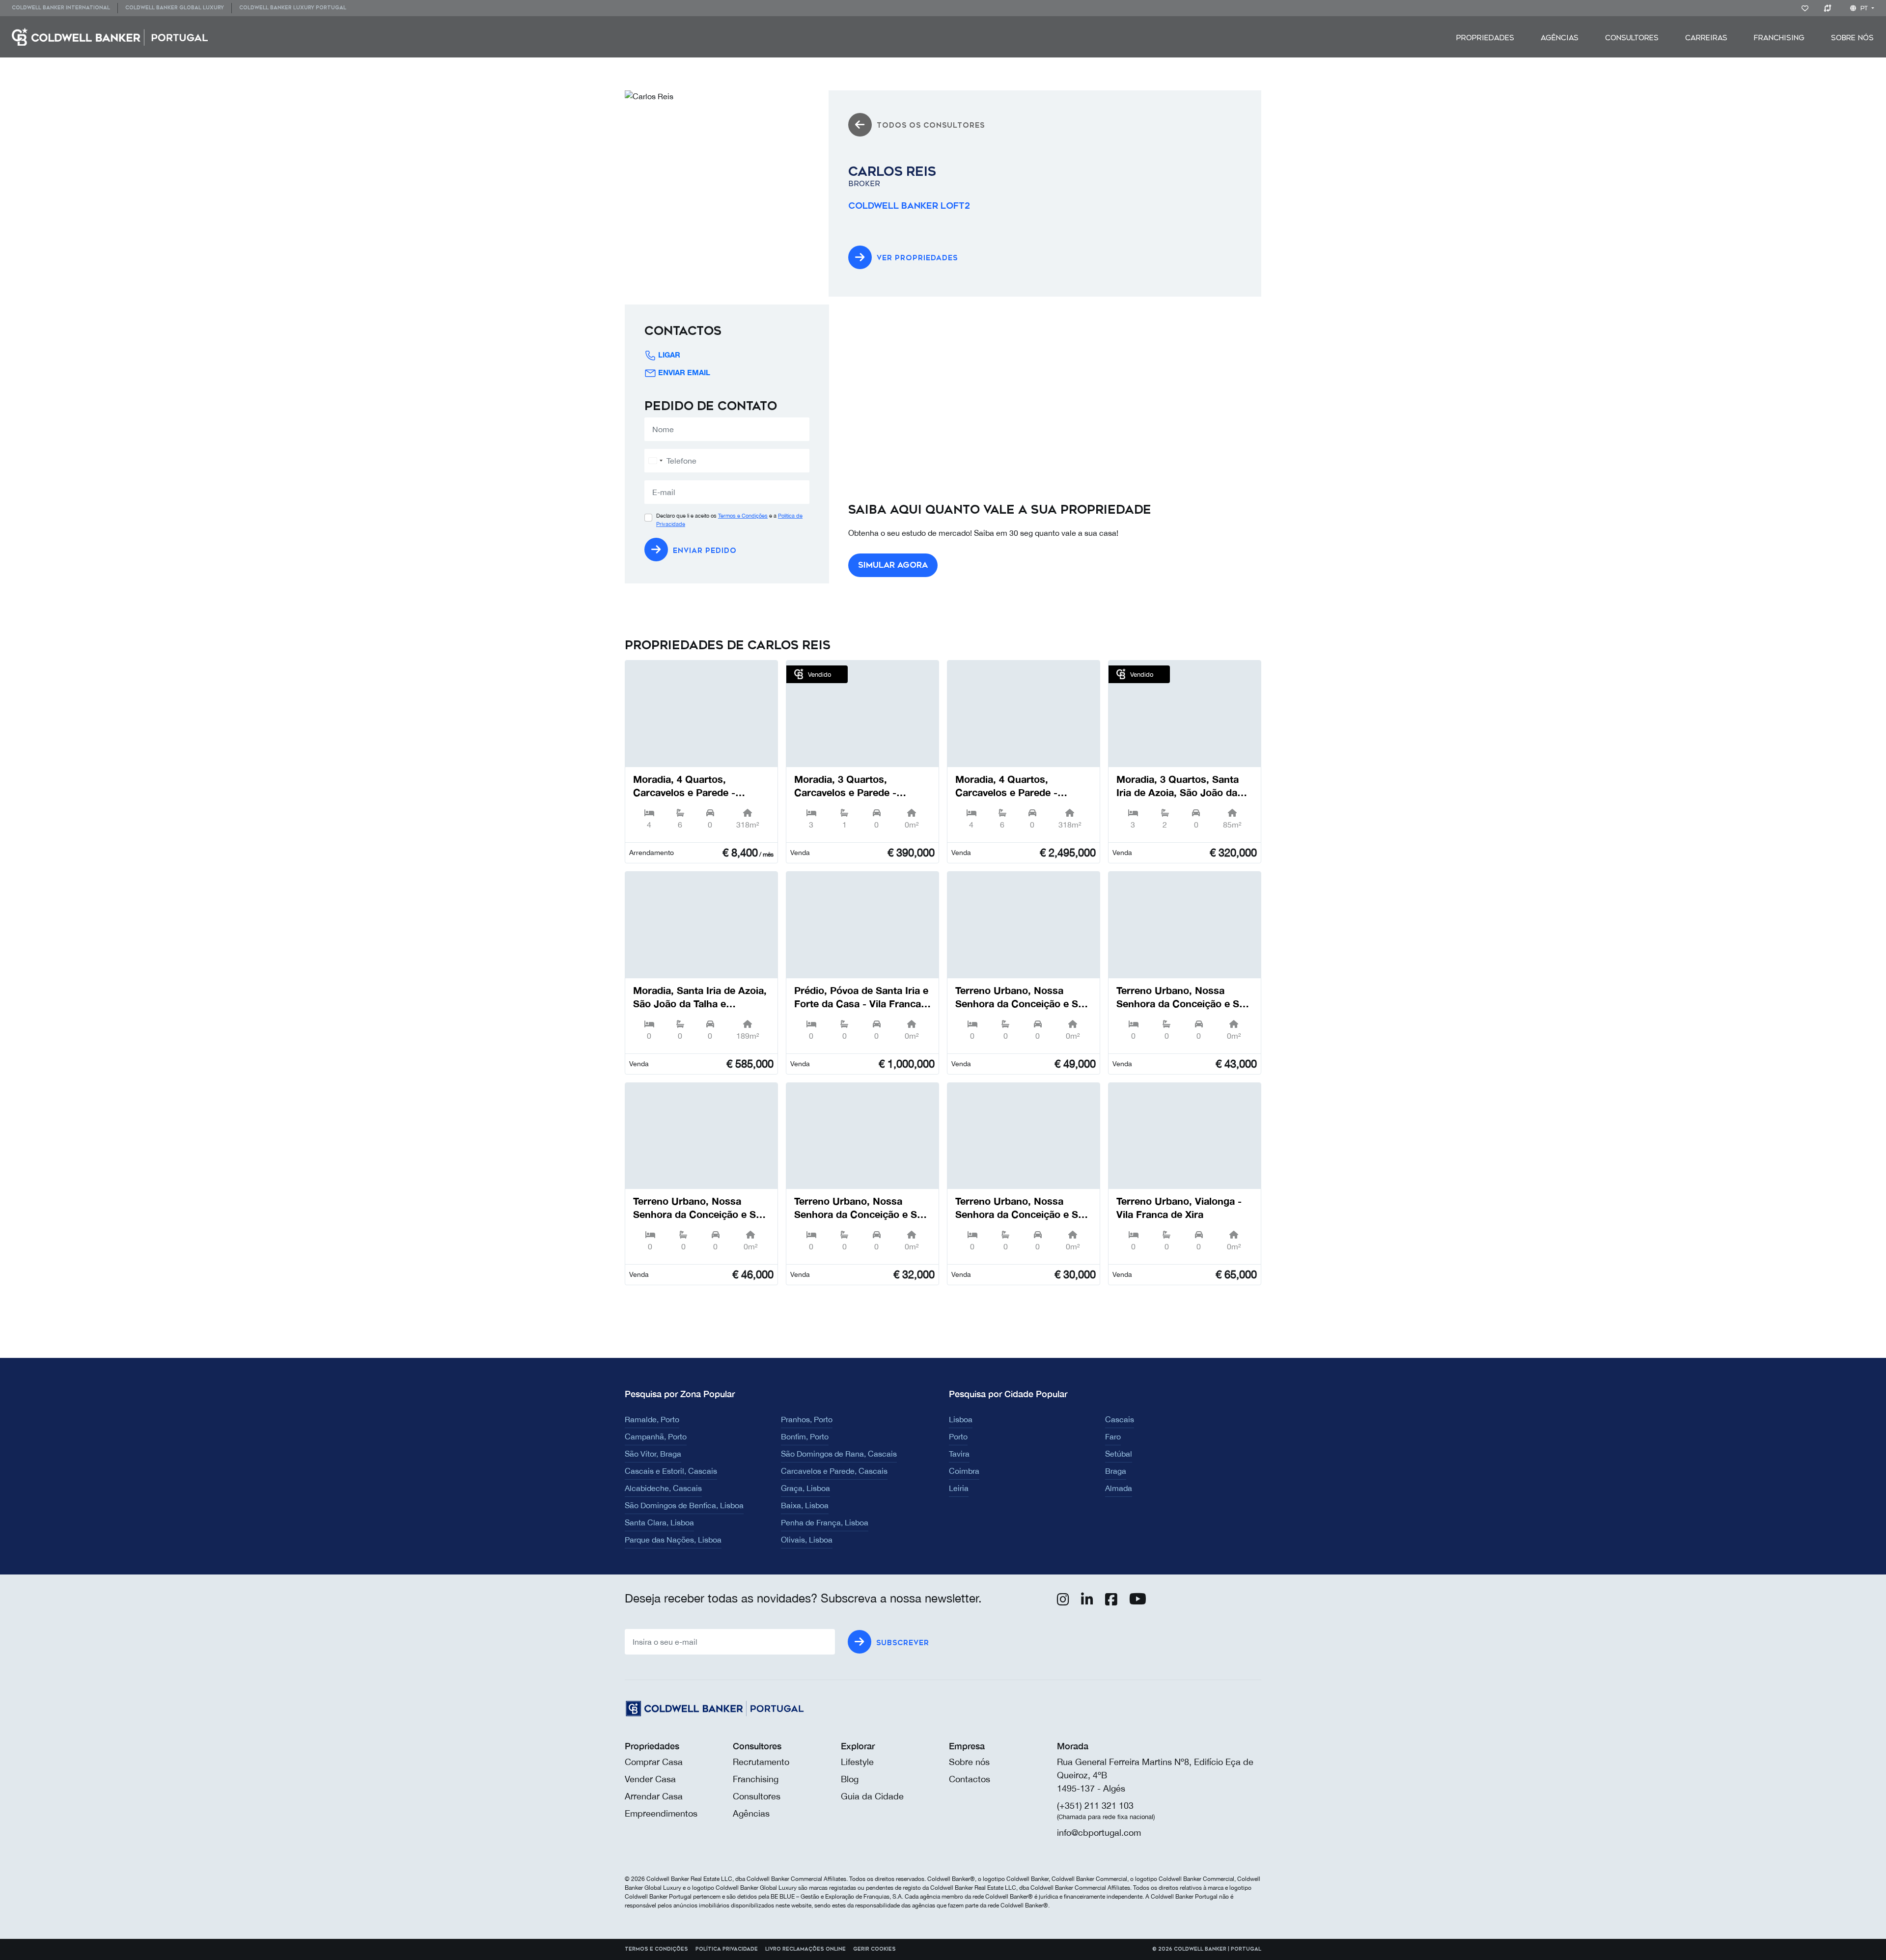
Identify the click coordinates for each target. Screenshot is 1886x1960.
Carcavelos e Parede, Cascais (834, 1471)
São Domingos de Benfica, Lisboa (684, 1505)
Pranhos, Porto (807, 1419)
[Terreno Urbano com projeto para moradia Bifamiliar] (1185, 1136)
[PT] (110, 36)
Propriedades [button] (1485, 38)
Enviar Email (684, 372)
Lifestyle (857, 1762)
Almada (1119, 1488)
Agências (1560, 38)
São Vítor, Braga (653, 1454)
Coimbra (964, 1471)
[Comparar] (1829, 8)
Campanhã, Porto (656, 1436)
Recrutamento (761, 1762)
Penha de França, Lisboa (825, 1522)
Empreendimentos (661, 1813)
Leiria (959, 1488)
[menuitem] (65, 8)
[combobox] (655, 461)
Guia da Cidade (872, 1796)
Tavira (959, 1454)
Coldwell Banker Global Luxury (175, 8)
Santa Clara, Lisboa (659, 1522)
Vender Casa (650, 1779)
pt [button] (1864, 8)
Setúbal (1119, 1454)
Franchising (1779, 38)
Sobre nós (969, 1762)
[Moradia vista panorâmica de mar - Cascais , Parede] (701, 714)
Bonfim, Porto (805, 1436)
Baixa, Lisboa (805, 1505)
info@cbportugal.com (1099, 1833)
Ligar (669, 355)
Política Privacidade (727, 1949)
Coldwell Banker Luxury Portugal (293, 8)
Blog (850, 1779)
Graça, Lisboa (805, 1488)
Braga (1116, 1471)
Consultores (1632, 38)
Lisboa (961, 1419)
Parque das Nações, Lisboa (673, 1540)
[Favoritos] (1807, 8)
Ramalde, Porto (652, 1419)
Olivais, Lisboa (807, 1540)
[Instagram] (1063, 1601)
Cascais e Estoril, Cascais (671, 1471)
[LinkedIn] (1087, 1601)
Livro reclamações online (805, 1949)
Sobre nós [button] (1852, 38)
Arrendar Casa (654, 1796)
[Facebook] (1111, 1601)
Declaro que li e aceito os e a (729, 520)
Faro (1113, 1436)
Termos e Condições (743, 516)
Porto (958, 1436)
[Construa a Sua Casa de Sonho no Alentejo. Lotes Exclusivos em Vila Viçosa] (1024, 925)
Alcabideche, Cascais (663, 1488)
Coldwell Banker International (61, 8)
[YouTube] (1138, 1601)
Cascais (1120, 1419)
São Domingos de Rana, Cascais (839, 1454)
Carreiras (1706, 38)
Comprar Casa (654, 1762)
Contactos (970, 1779)
